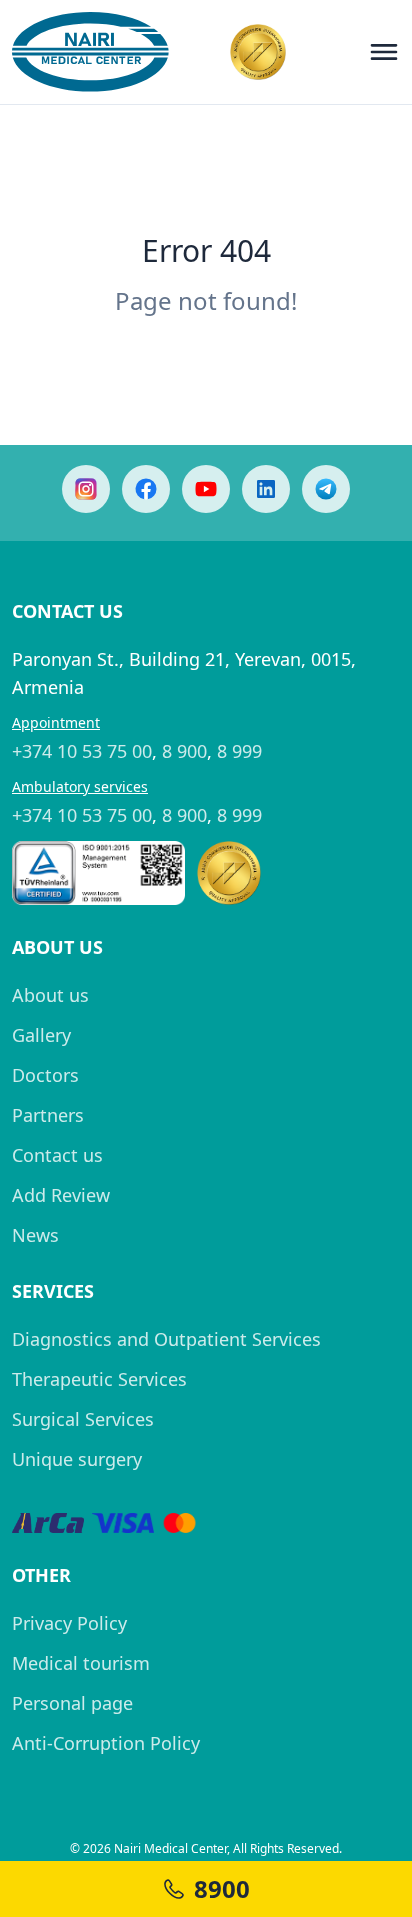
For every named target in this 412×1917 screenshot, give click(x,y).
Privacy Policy (69, 1623)
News (35, 1235)
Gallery (41, 1035)
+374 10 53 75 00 (82, 751)
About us (50, 995)
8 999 (239, 751)
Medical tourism (81, 1663)
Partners (48, 1115)
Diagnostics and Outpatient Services (166, 1339)
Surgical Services (83, 1419)
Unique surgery (77, 1459)
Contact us (57, 1155)
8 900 (184, 751)
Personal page (72, 1703)
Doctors (45, 1075)
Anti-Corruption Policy (106, 1743)
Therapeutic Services (99, 1379)
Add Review (61, 1195)
